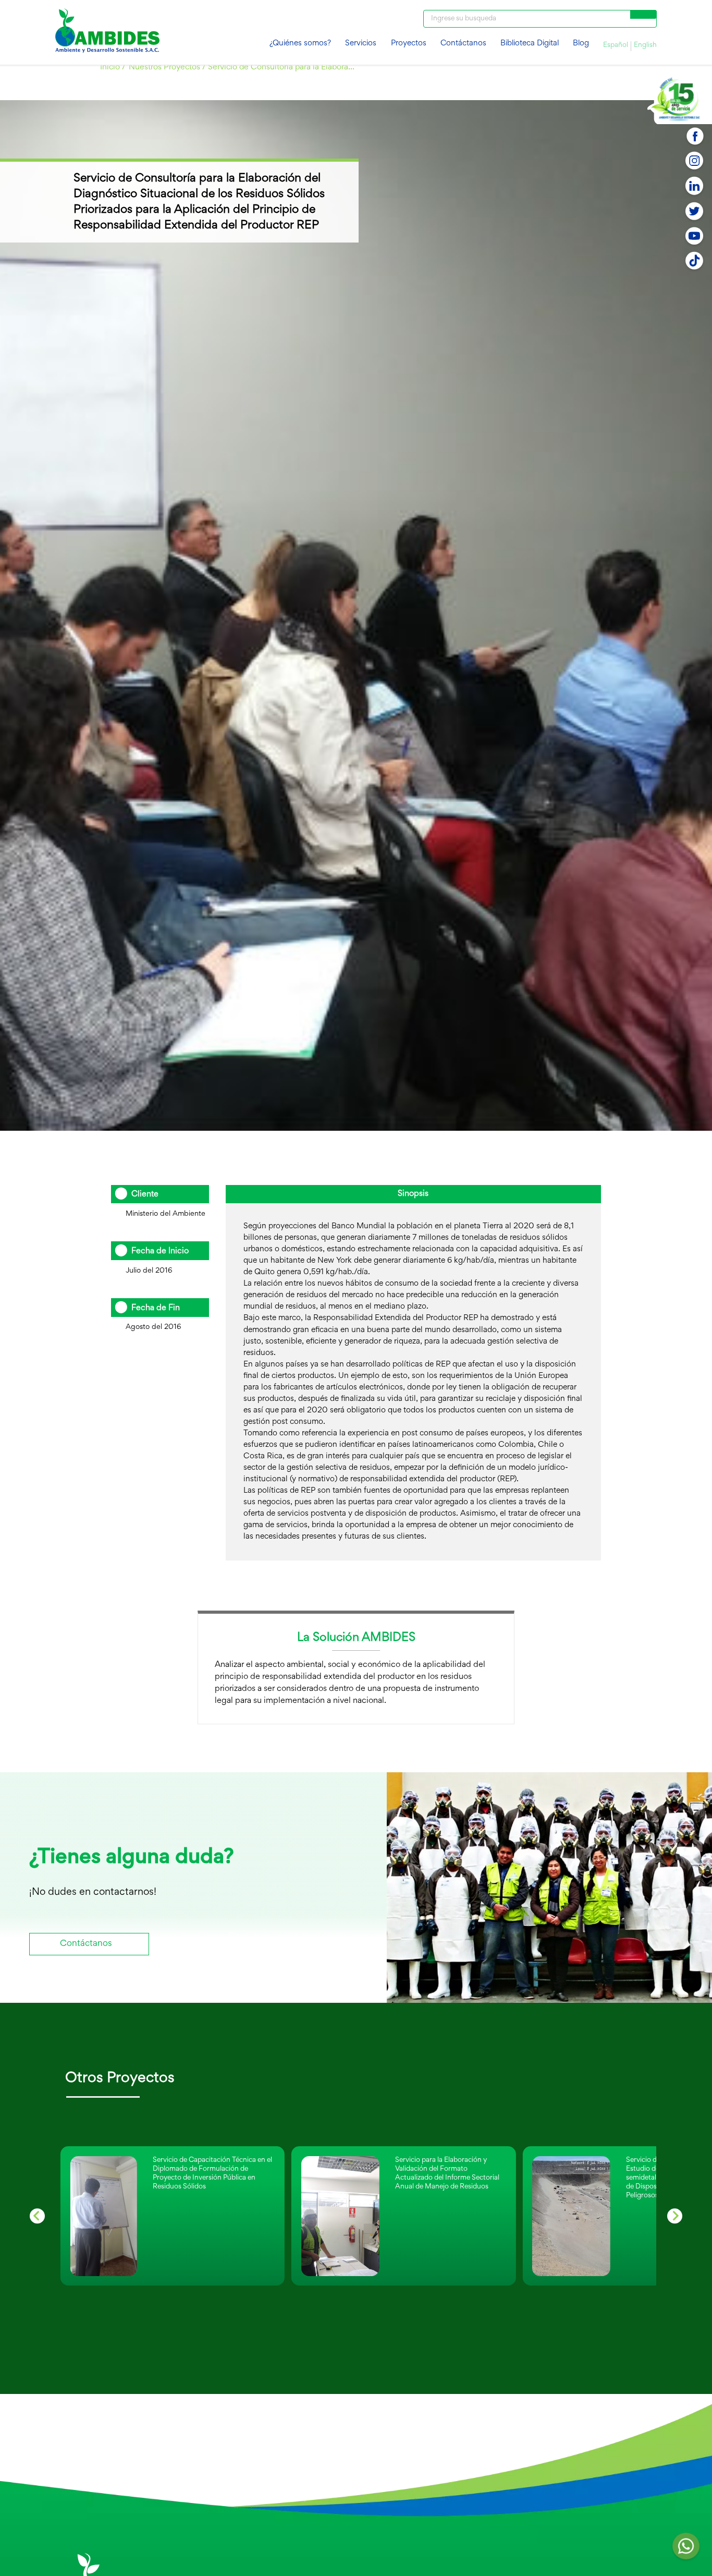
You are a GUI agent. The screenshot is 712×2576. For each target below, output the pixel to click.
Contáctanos (463, 44)
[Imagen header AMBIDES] (107, 32)
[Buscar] (643, 14)
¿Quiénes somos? (300, 44)
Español (616, 45)
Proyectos (409, 44)
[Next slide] (675, 2216)
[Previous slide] (37, 2216)
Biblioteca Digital (530, 44)
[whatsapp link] (686, 2549)
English (645, 45)
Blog (581, 44)
